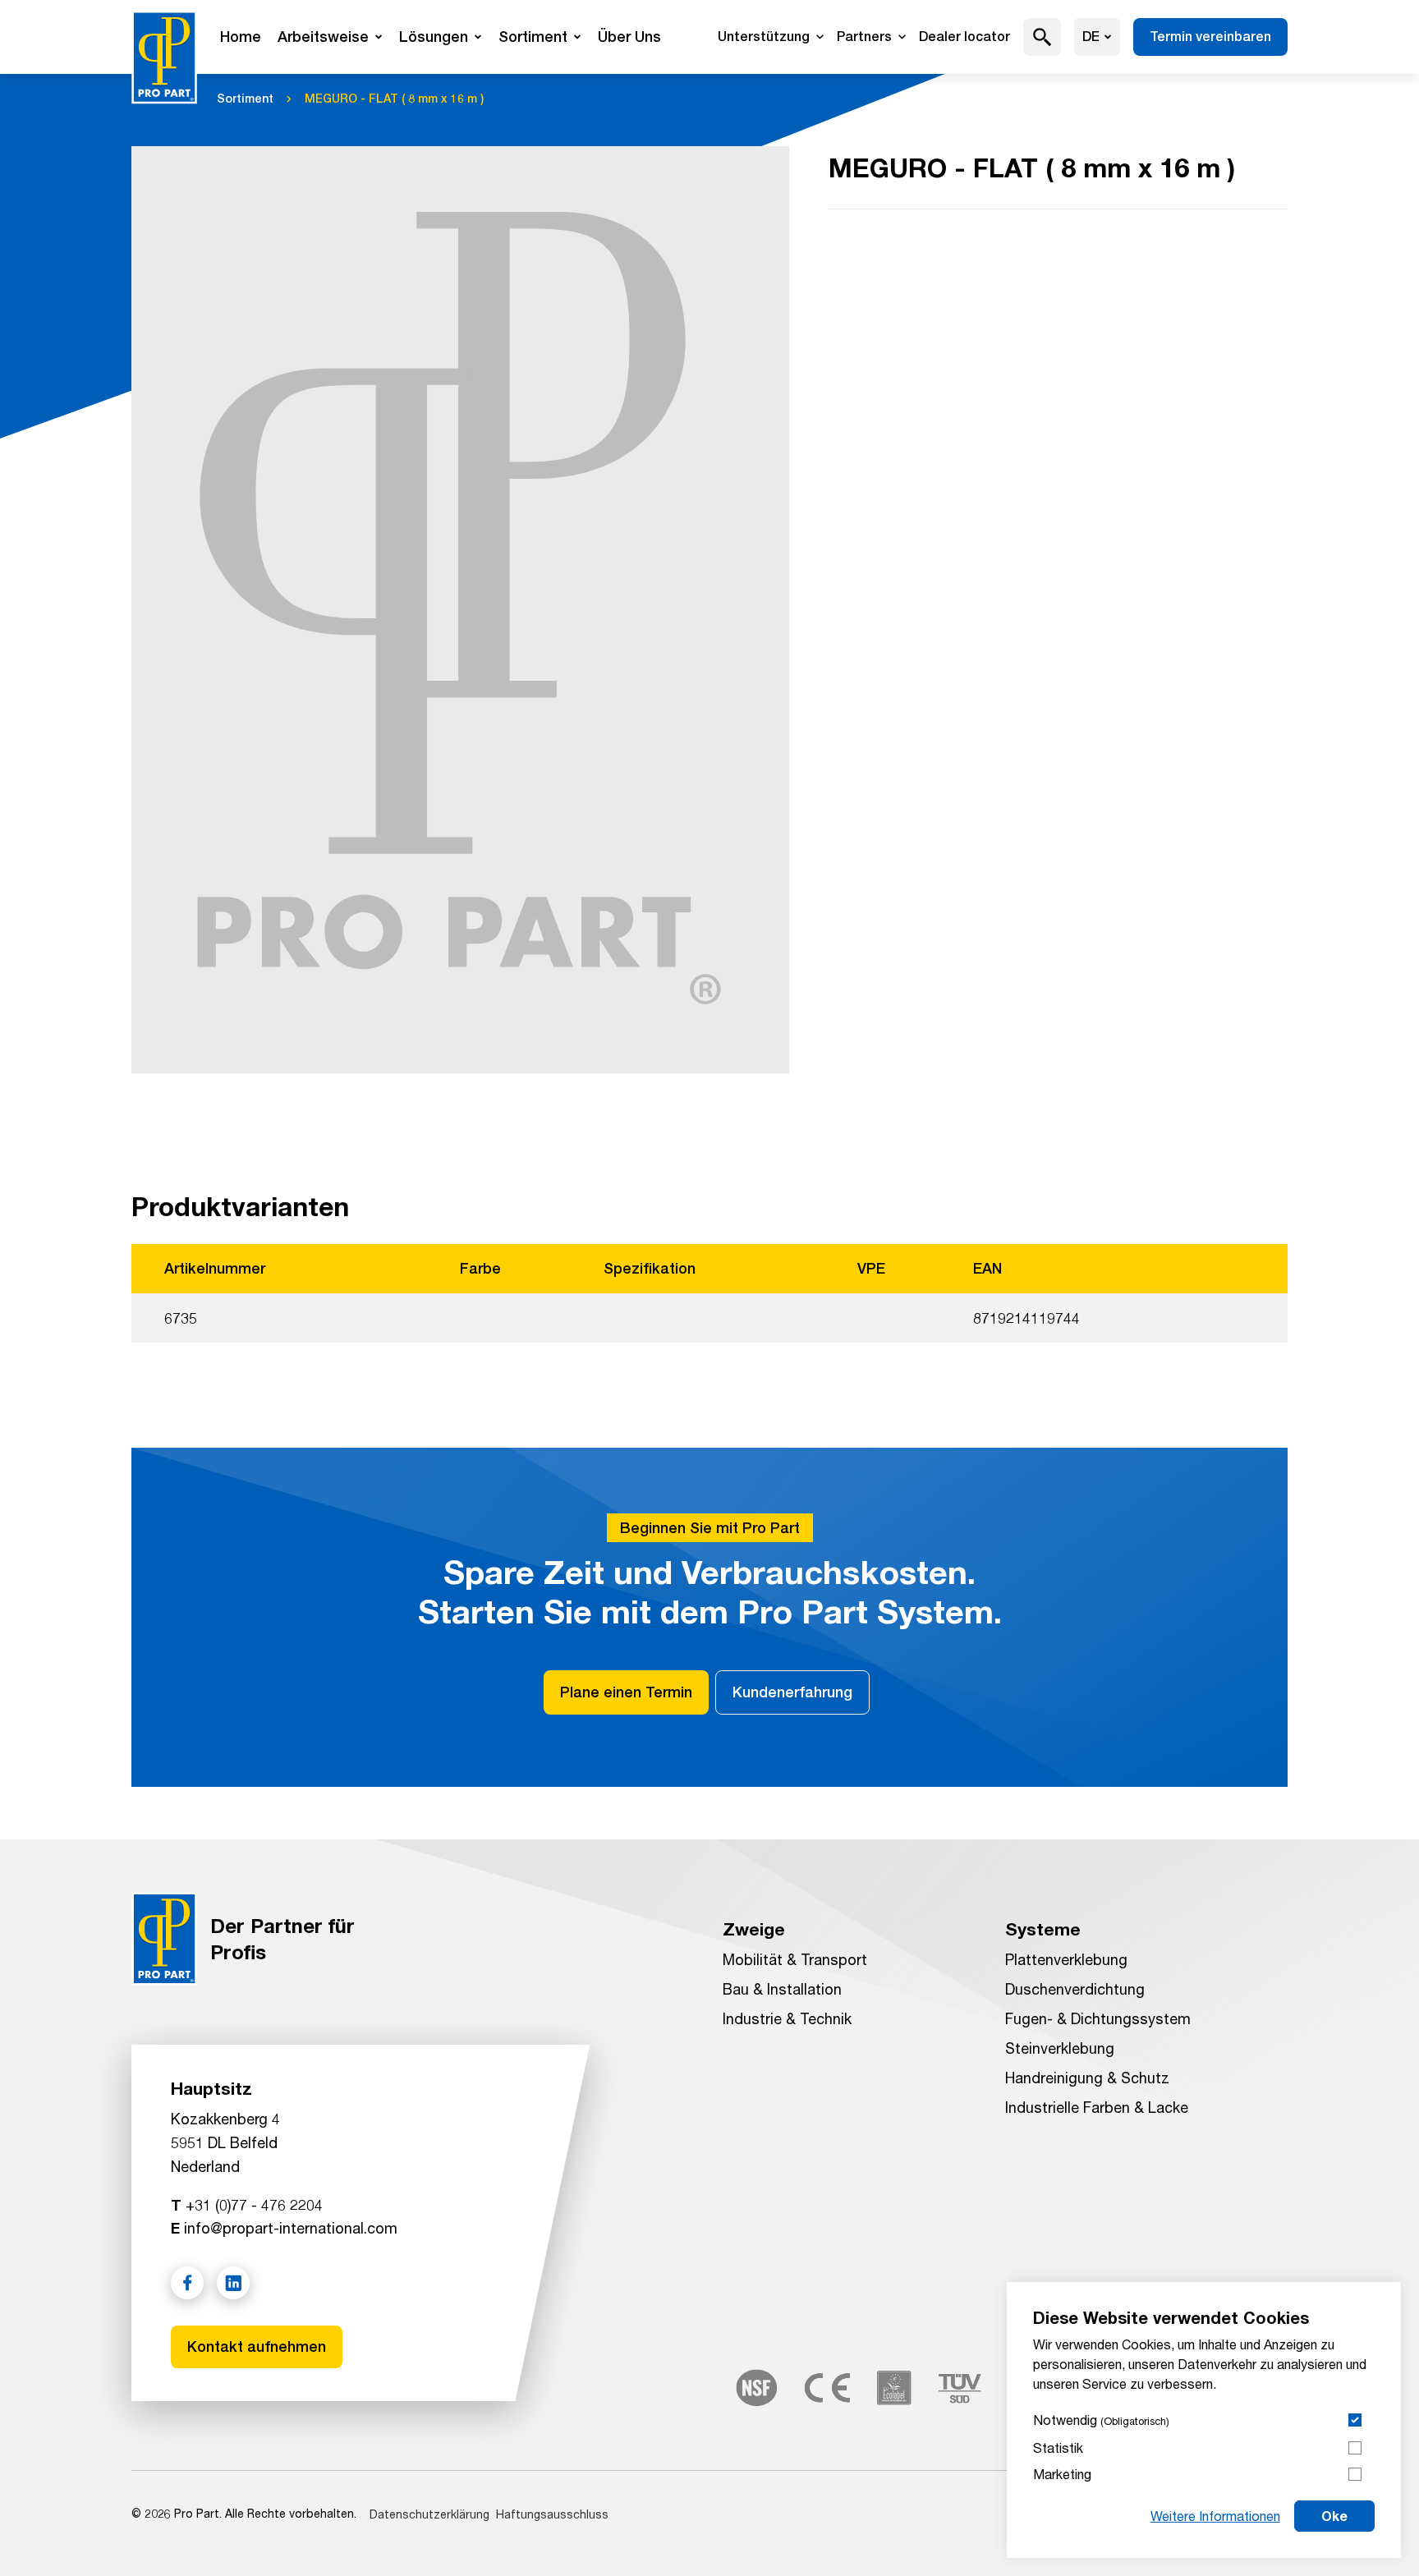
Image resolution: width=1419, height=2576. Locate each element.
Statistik (1058, 2447)
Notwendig (1101, 2420)
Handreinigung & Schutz (1087, 2078)
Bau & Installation (782, 1989)
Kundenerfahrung (792, 1692)
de (1091, 37)
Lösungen (434, 37)
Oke (1334, 2516)
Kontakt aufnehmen (257, 2346)
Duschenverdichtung (1075, 1989)
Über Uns (629, 37)
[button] (1042, 37)
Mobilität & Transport (795, 1959)
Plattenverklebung (1066, 1959)
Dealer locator (964, 37)
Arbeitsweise (323, 37)
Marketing (1062, 2474)
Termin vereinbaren (1210, 37)
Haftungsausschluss (552, 2514)
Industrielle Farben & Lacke (1097, 2107)
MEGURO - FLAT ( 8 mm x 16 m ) (394, 99)
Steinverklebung (1060, 2048)
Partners (864, 37)
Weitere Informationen (1215, 2516)
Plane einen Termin (626, 1692)
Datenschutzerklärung (429, 2514)
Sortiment (533, 37)
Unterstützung (764, 37)
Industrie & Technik (787, 2018)
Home (241, 37)
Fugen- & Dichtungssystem (1098, 2018)
